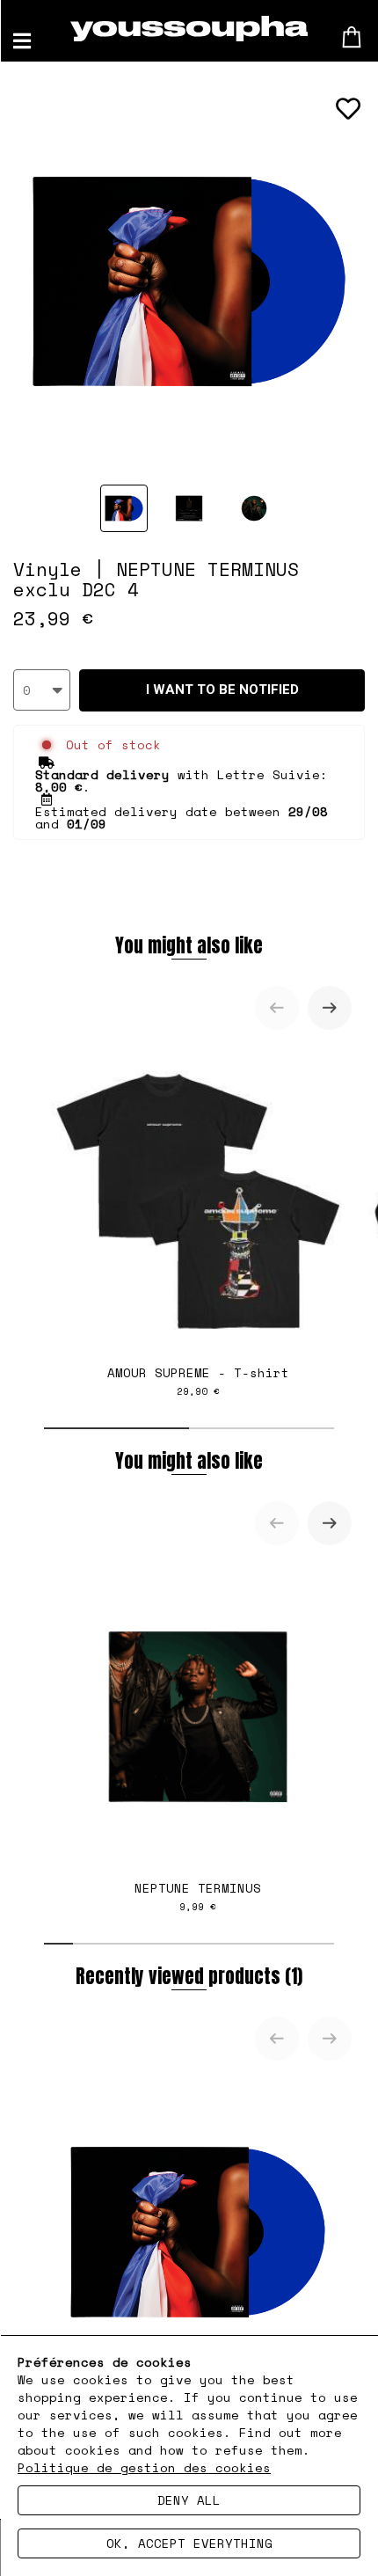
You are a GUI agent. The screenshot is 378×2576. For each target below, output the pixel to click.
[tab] (116, 1428)
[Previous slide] (277, 1008)
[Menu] (22, 41)
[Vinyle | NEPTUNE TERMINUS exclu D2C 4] (124, 508)
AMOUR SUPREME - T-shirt (198, 1381)
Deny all (189, 2500)
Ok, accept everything (189, 2543)
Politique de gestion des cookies (144, 2467)
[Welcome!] (189, 29)
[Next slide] (330, 1008)
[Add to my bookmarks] (348, 109)
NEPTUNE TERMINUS (198, 1896)
